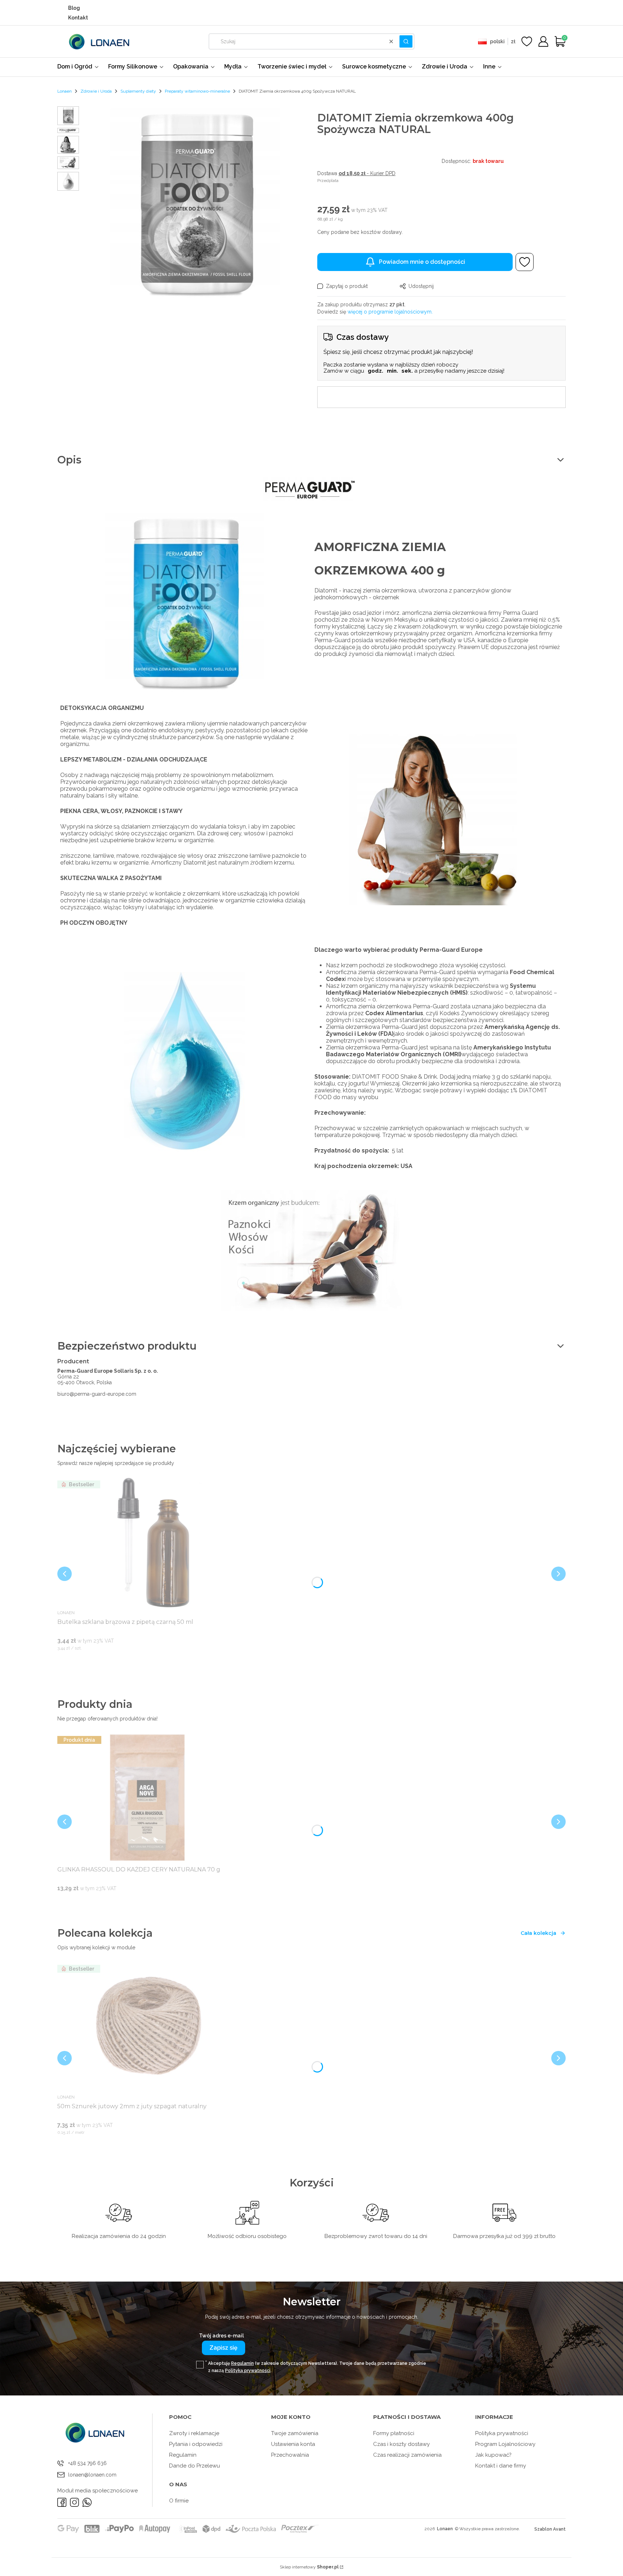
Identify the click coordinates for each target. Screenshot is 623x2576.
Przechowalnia (290, 2455)
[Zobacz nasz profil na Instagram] (74, 2502)
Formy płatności (394, 2433)
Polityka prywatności (502, 2433)
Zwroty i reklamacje (194, 2433)
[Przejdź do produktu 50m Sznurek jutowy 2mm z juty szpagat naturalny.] (147, 2027)
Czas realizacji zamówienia (407, 2455)
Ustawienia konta (293, 2444)
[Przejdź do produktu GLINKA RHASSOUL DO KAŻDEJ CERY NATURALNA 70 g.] (147, 1798)
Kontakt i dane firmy (501, 2466)
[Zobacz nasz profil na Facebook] (62, 2502)
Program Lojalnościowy (505, 2444)
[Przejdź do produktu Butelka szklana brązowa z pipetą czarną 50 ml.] (147, 1542)
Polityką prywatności (248, 2371)
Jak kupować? (493, 2455)
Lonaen (65, 91)
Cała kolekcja (538, 1933)
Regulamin (242, 2363)
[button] (406, 41)
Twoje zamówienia (295, 2433)
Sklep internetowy (309, 2567)
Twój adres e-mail (221, 2336)
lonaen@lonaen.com (92, 2475)
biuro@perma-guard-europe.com (97, 1394)
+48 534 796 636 (87, 2463)
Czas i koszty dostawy (401, 2444)
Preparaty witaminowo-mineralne (197, 91)
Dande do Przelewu (195, 2466)
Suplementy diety (138, 91)
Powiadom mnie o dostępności (422, 262)
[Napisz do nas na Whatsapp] (87, 2502)
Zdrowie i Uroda (96, 91)
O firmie (179, 2501)
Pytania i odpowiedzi (196, 2444)
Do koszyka (139, 1662)
